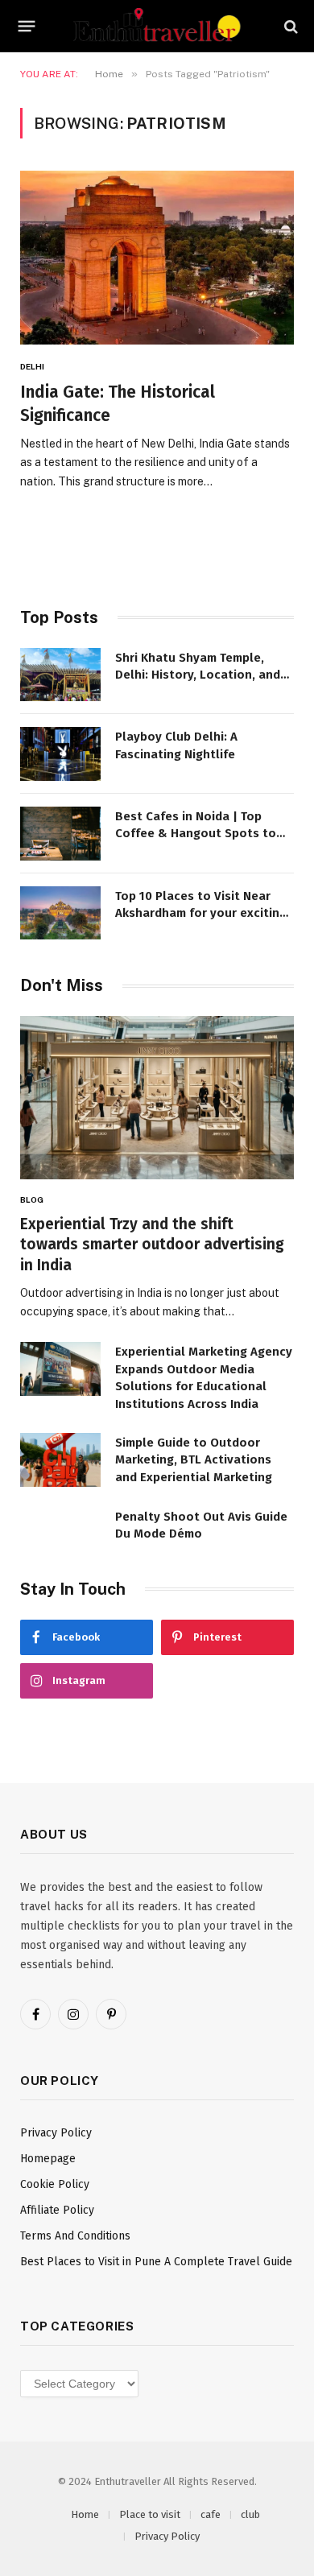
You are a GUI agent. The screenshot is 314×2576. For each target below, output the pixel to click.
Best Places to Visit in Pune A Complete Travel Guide (156, 2262)
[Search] (289, 26)
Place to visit (150, 2514)
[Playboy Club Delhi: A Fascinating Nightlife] (60, 754)
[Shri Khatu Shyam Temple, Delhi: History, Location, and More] (60, 675)
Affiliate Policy (57, 2210)
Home (85, 2514)
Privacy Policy (56, 2133)
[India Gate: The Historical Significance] (157, 258)
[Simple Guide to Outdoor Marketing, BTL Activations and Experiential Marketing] (60, 1460)
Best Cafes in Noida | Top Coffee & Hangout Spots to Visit (196, 834)
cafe (211, 2514)
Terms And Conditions (75, 2236)
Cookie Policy (55, 2184)
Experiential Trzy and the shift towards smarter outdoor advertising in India (152, 1245)
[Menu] (27, 27)
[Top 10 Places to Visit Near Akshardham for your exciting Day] (60, 913)
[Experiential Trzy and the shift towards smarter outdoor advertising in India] (157, 1097)
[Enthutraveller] (157, 26)
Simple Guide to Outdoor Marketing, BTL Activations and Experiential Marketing (194, 1460)
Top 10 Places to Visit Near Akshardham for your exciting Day (201, 913)
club (250, 2514)
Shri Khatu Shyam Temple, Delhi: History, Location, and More (198, 675)
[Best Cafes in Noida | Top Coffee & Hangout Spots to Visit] (60, 834)
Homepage (48, 2159)
